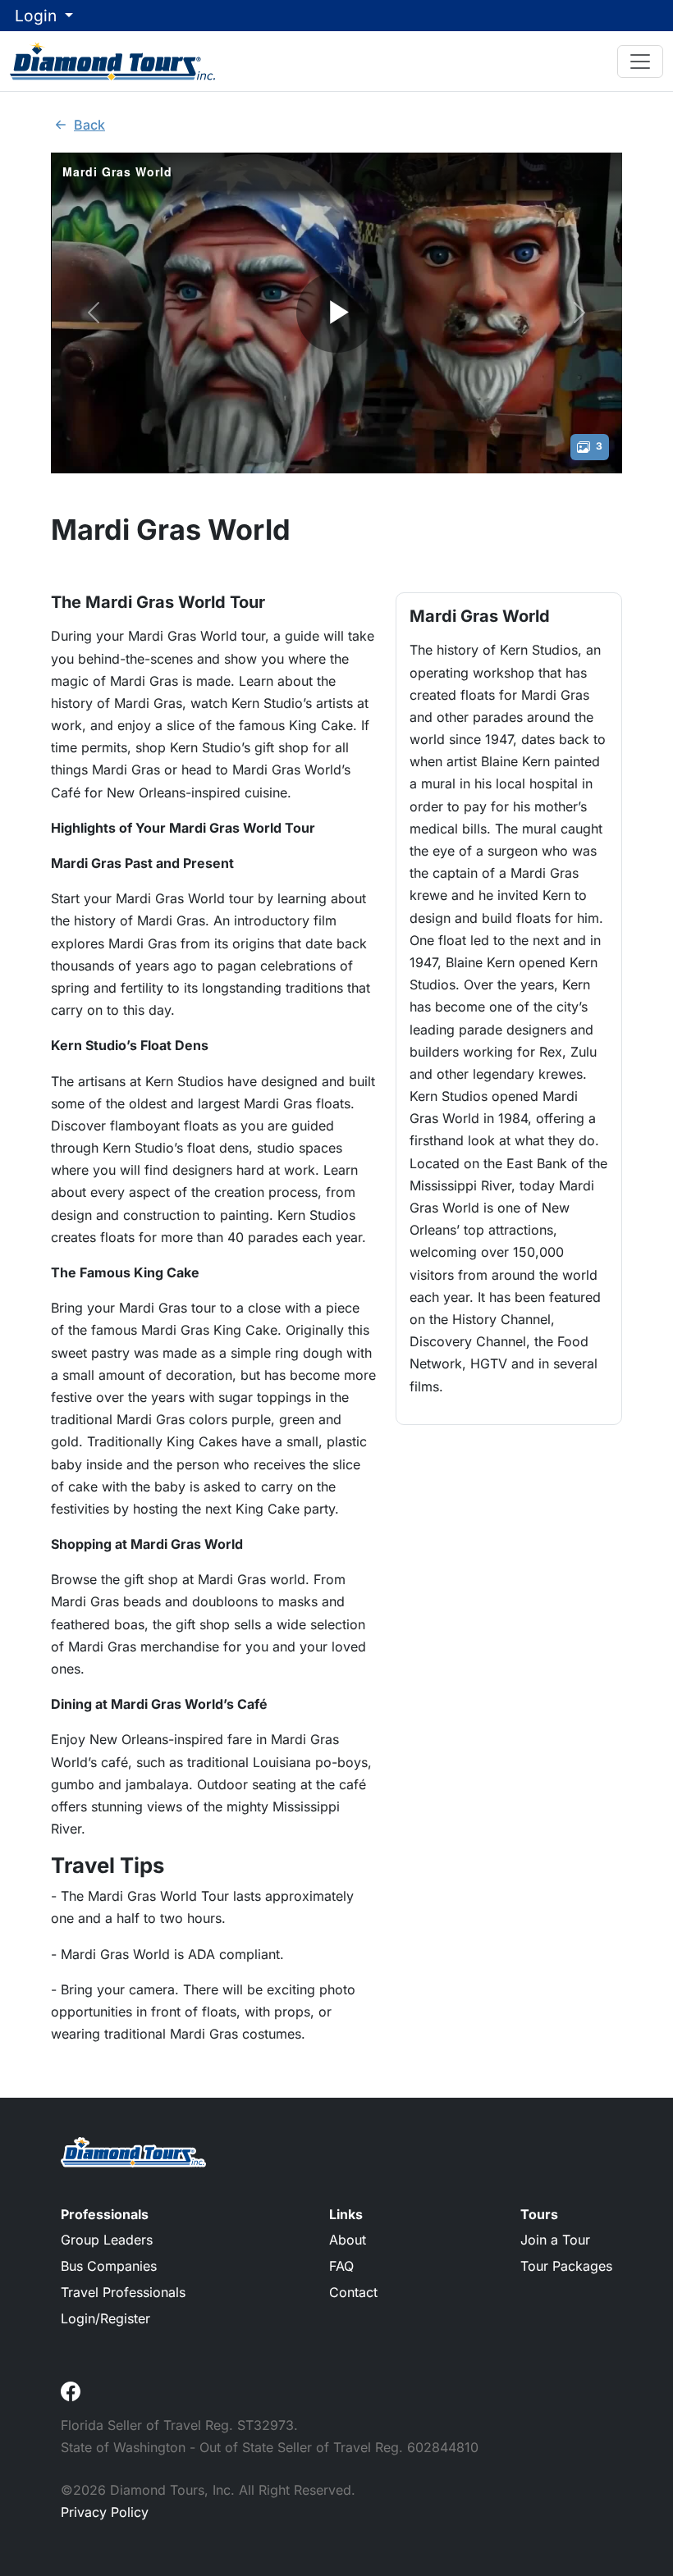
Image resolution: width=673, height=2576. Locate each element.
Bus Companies (109, 2266)
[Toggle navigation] (640, 62)
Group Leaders (107, 2240)
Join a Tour (555, 2240)
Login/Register (105, 2318)
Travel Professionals (123, 2292)
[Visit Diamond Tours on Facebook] (71, 2391)
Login (38, 16)
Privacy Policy (105, 2512)
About (348, 2240)
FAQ (341, 2266)
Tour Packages (566, 2266)
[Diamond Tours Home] (112, 61)
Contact (353, 2292)
